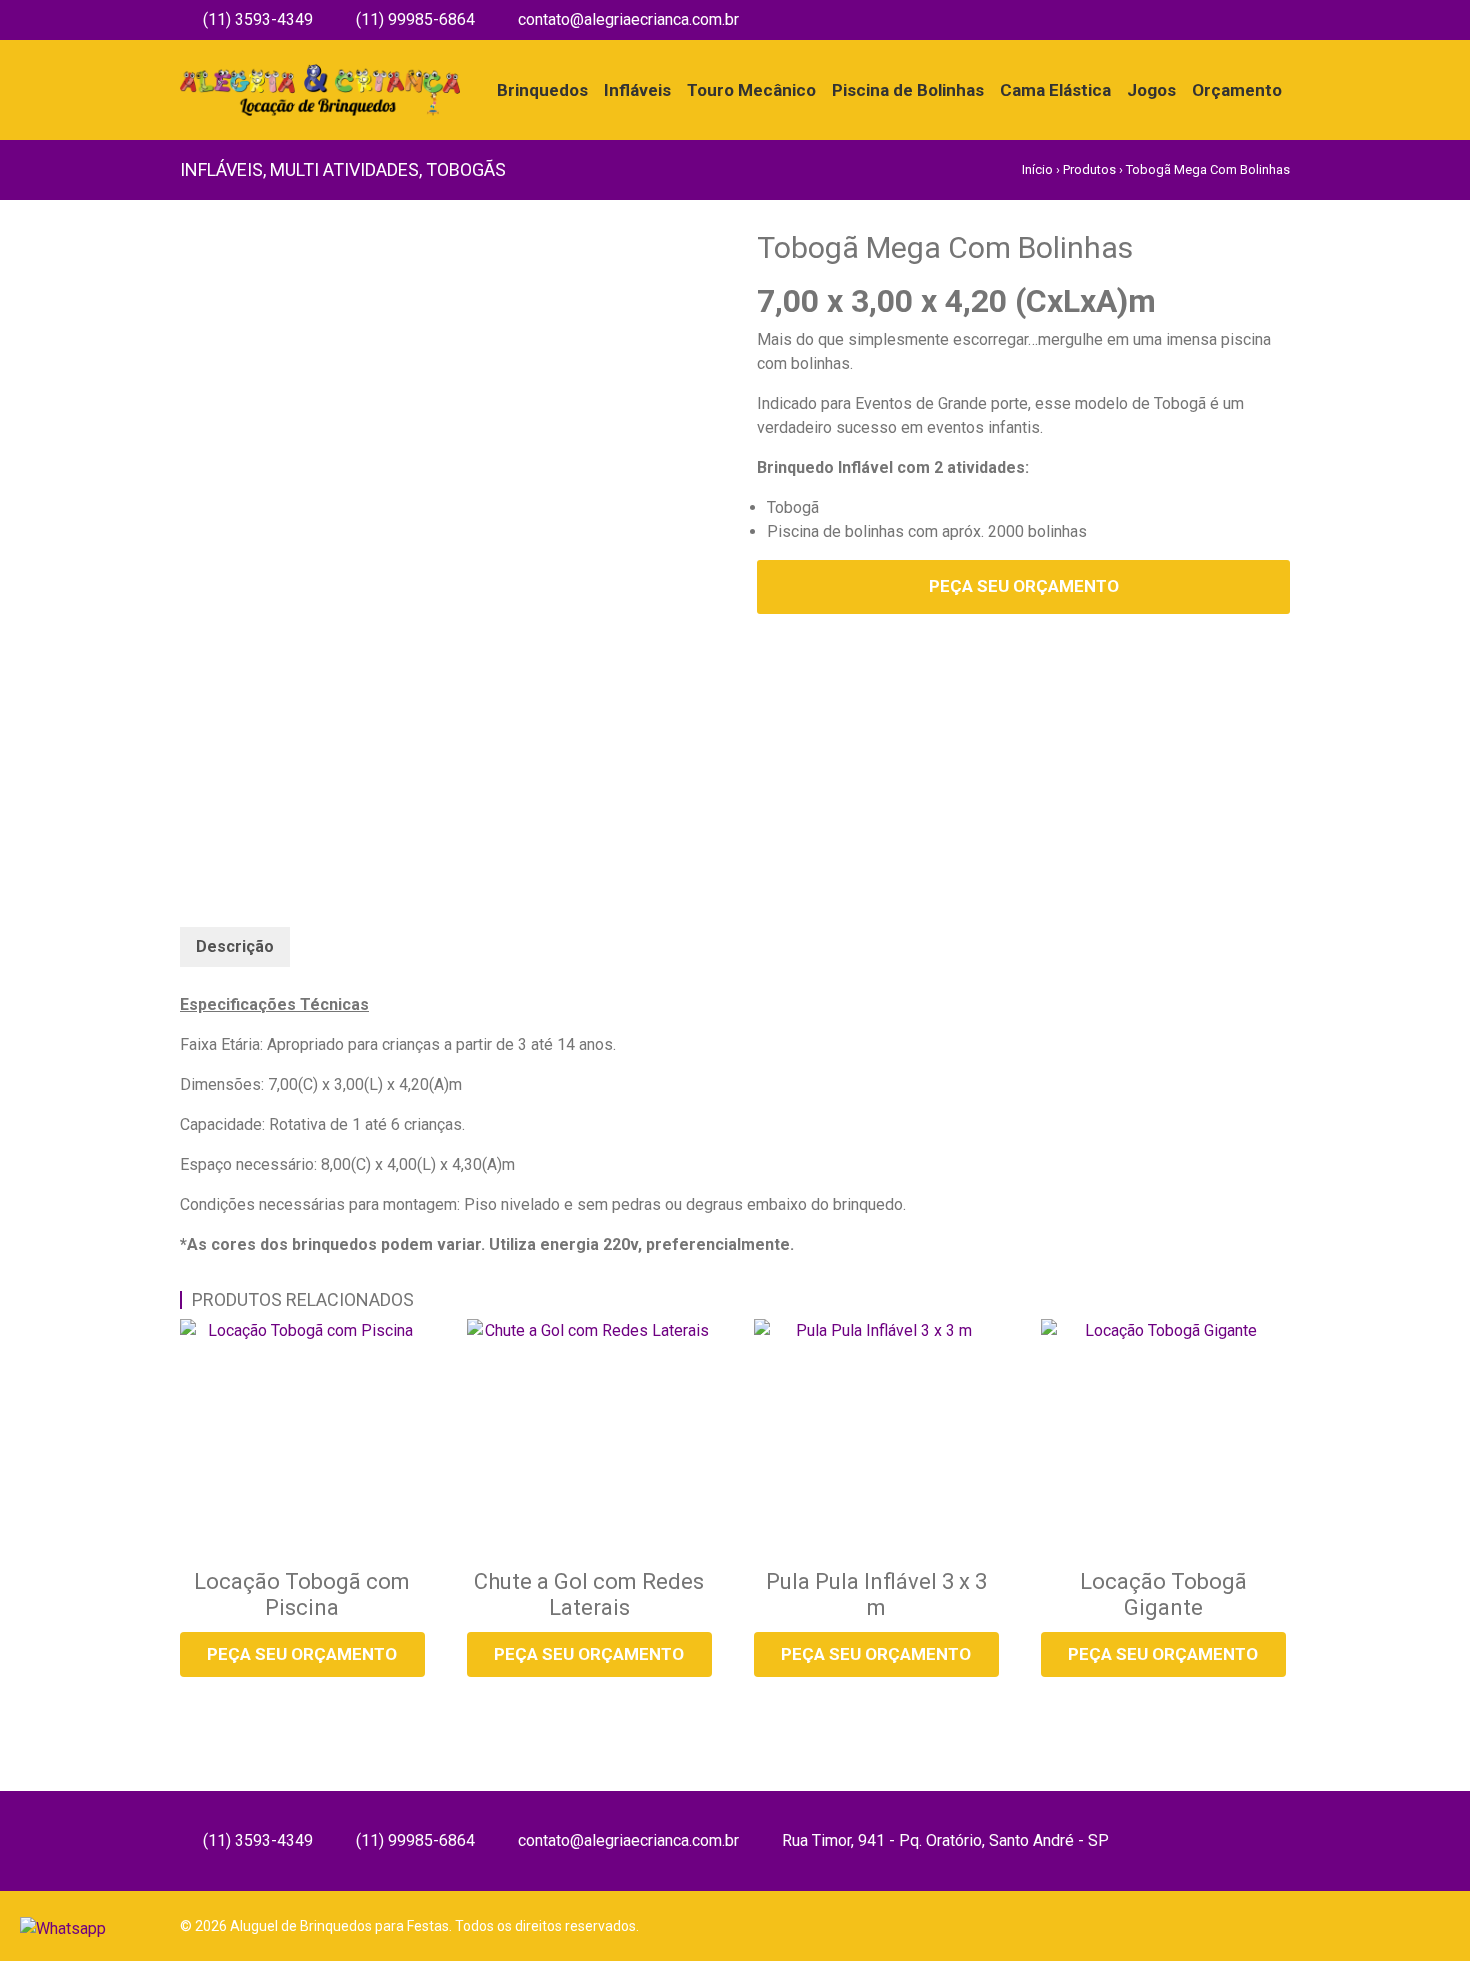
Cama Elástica (1055, 90)
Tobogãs (466, 169)
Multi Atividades (344, 169)
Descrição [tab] (235, 946)
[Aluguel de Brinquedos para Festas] (320, 75)
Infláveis (637, 90)
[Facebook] (1254, 19)
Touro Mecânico (751, 90)
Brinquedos (542, 90)
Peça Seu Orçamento (1024, 586)
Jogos (1151, 90)
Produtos (1089, 169)
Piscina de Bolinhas (908, 90)
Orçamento (1237, 90)
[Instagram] (1283, 19)
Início (1037, 169)
